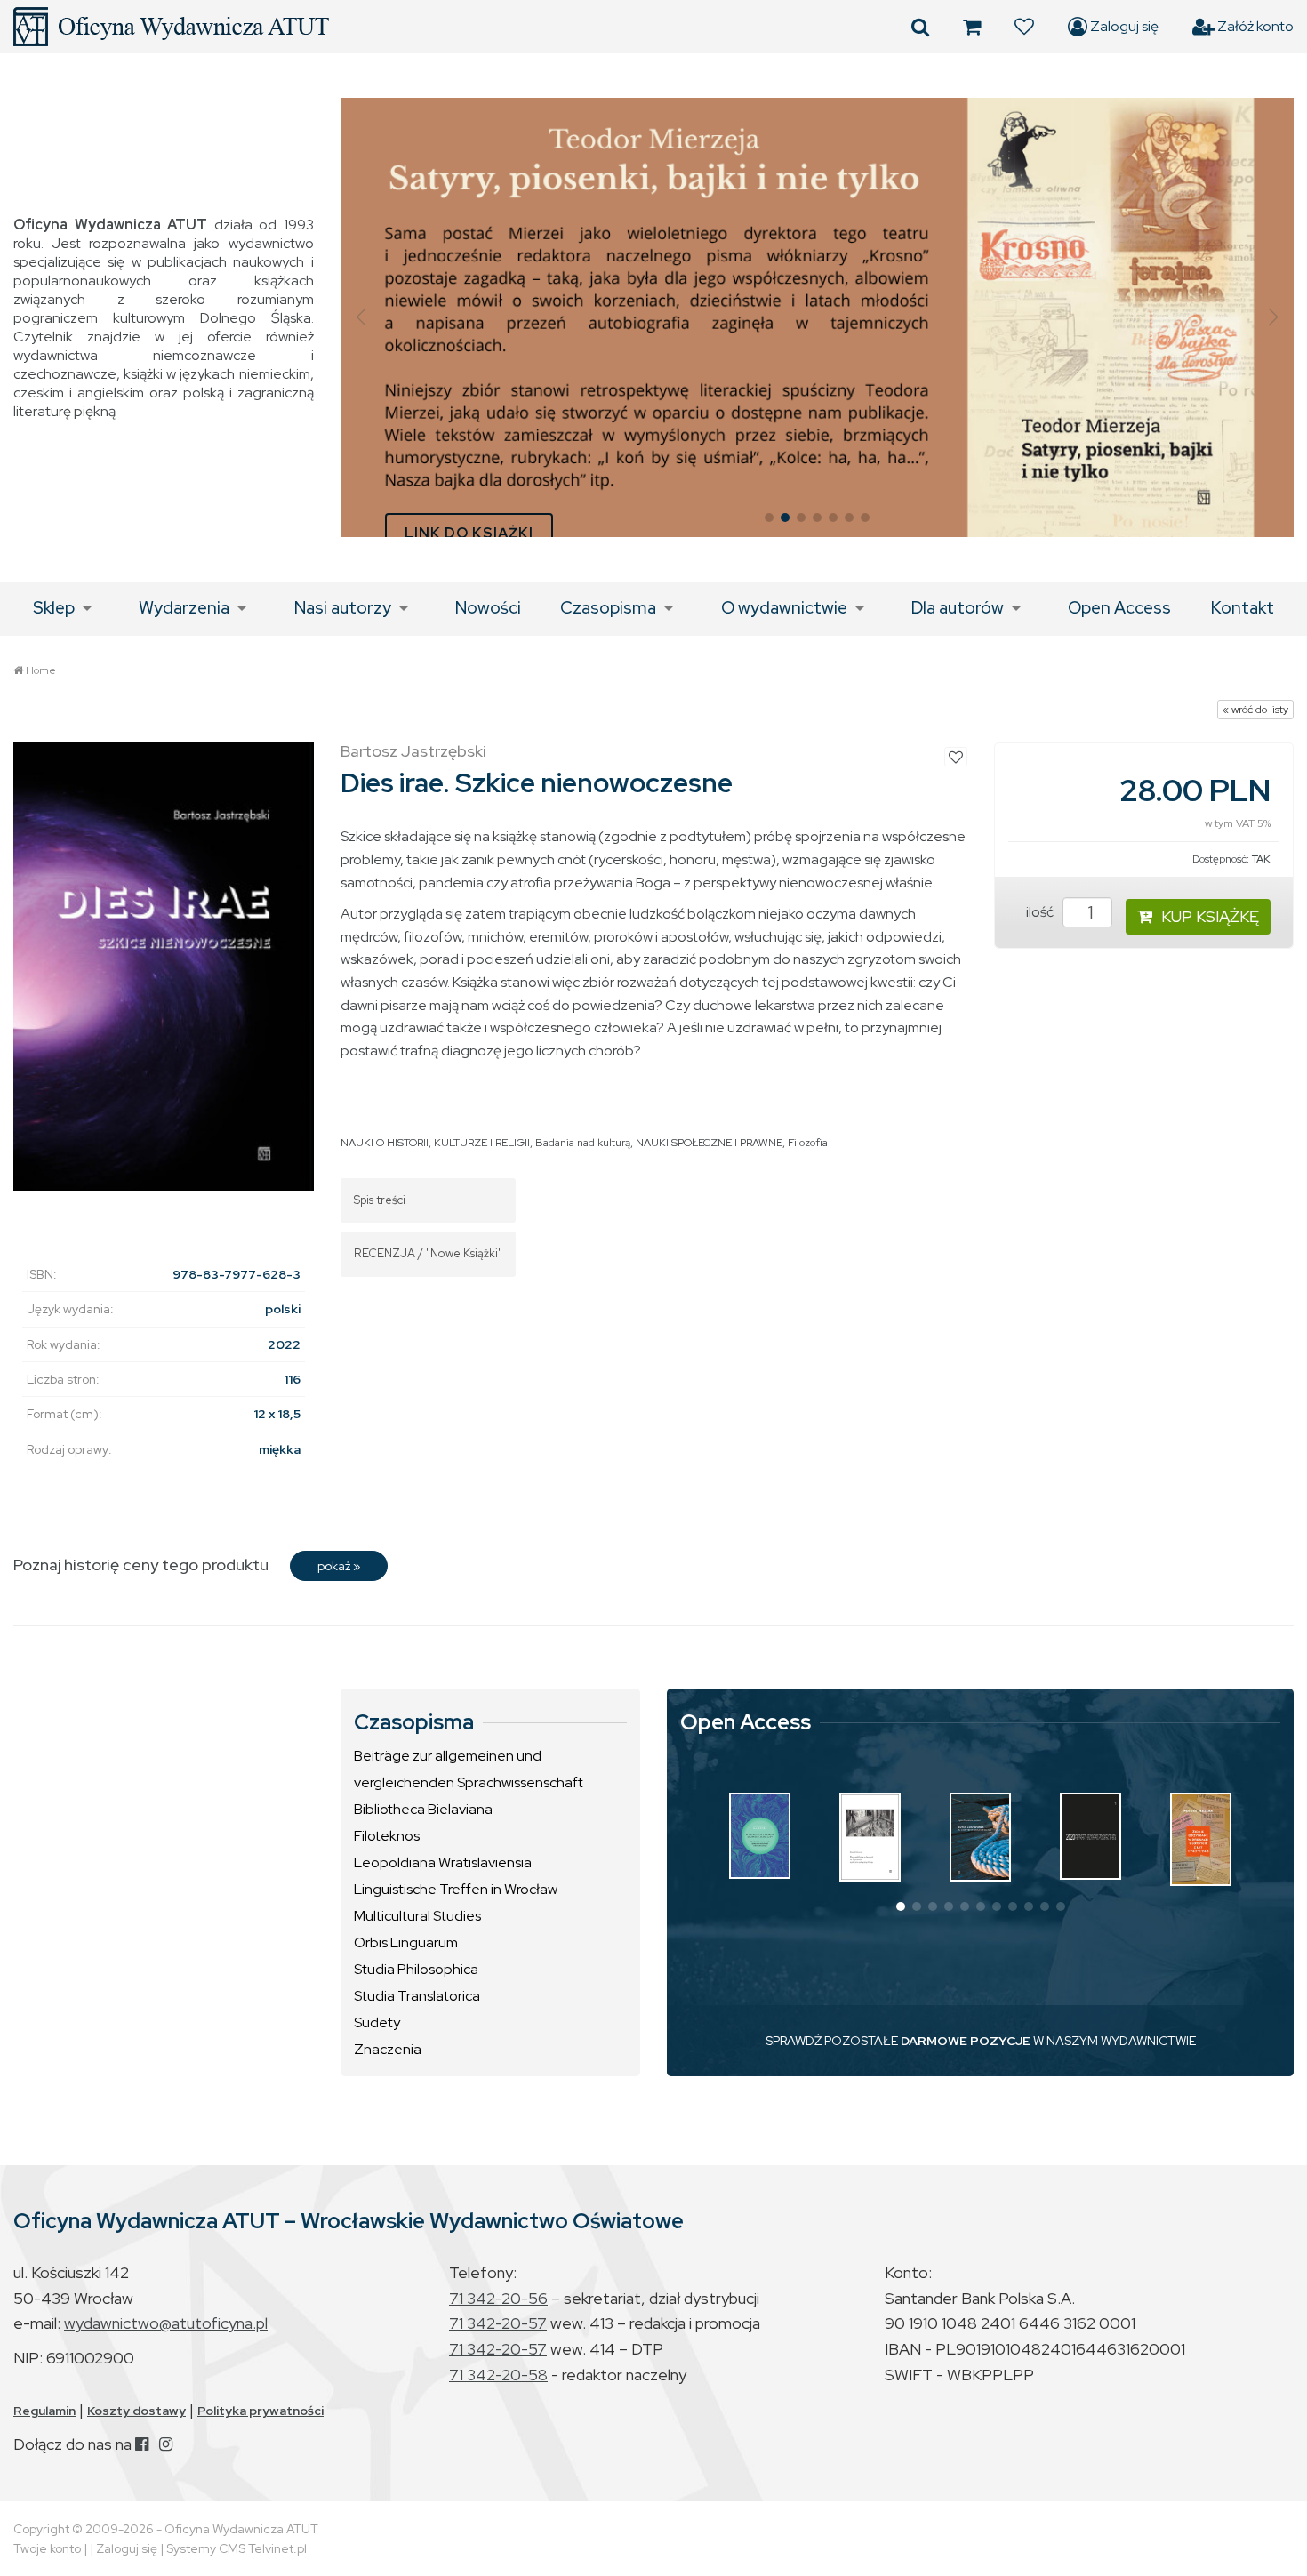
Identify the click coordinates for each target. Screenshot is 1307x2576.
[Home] (171, 27)
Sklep (54, 608)
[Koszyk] (972, 27)
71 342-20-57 (498, 2323)
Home (41, 670)
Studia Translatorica (417, 1996)
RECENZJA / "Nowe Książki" (428, 1253)
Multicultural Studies (417, 1916)
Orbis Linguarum (406, 1942)
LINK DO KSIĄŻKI (469, 533)
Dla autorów (958, 608)
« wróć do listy (1255, 710)
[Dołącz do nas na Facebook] (142, 2444)
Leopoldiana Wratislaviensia (443, 1862)
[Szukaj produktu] (920, 27)
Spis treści (380, 1200)
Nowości (488, 608)
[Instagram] (166, 2444)
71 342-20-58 (498, 2375)
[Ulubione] (1024, 27)
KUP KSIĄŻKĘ (1210, 916)
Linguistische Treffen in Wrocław (456, 1889)
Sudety (377, 2022)
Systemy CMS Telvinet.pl (237, 2548)
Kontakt (1243, 608)
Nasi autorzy (343, 608)
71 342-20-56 (498, 2298)
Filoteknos (387, 1836)
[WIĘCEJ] (760, 1836)
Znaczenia (388, 2049)
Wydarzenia (184, 608)
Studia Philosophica (416, 1969)
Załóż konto (1254, 26)
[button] (361, 317)
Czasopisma (608, 608)
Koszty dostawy (136, 2411)
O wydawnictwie (784, 608)
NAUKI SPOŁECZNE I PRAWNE (709, 1143)
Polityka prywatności (261, 2411)
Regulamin (44, 2411)
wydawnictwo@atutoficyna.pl (166, 2323)
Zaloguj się (1123, 26)
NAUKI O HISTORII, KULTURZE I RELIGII (435, 1143)
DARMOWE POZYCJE (966, 2041)
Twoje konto (47, 2548)
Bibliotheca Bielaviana (423, 1809)
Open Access (1119, 608)
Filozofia (808, 1143)
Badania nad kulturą (583, 1143)
